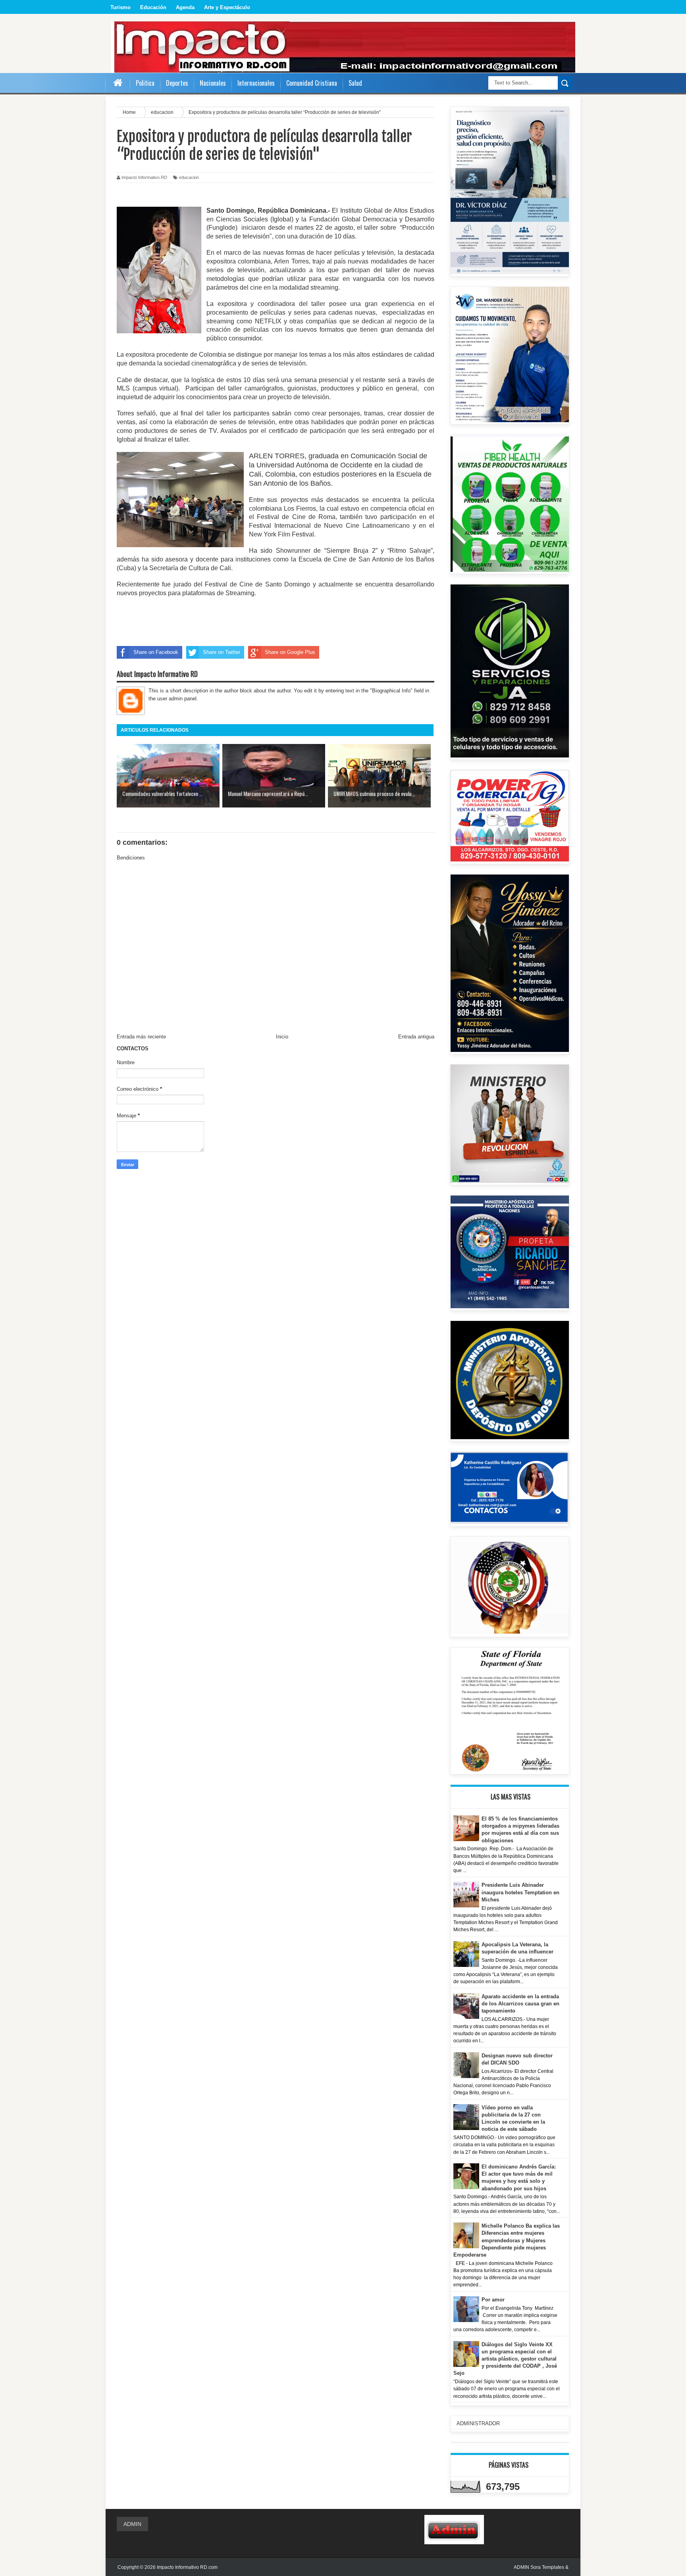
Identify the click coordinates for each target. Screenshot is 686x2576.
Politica (145, 83)
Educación (153, 7)
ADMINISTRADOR (478, 2423)
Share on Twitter (222, 652)
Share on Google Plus (290, 652)
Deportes (177, 83)
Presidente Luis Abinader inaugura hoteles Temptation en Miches (520, 1892)
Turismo (120, 7)
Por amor (493, 2300)
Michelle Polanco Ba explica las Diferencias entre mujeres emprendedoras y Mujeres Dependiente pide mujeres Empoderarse (507, 2240)
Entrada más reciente (141, 1037)
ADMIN (132, 2524)
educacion (189, 177)
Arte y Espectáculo (227, 7)
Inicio (282, 1037)
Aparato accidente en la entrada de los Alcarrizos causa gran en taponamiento (520, 2004)
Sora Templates (547, 2567)
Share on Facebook (156, 652)
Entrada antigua (416, 1037)
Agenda (185, 7)
